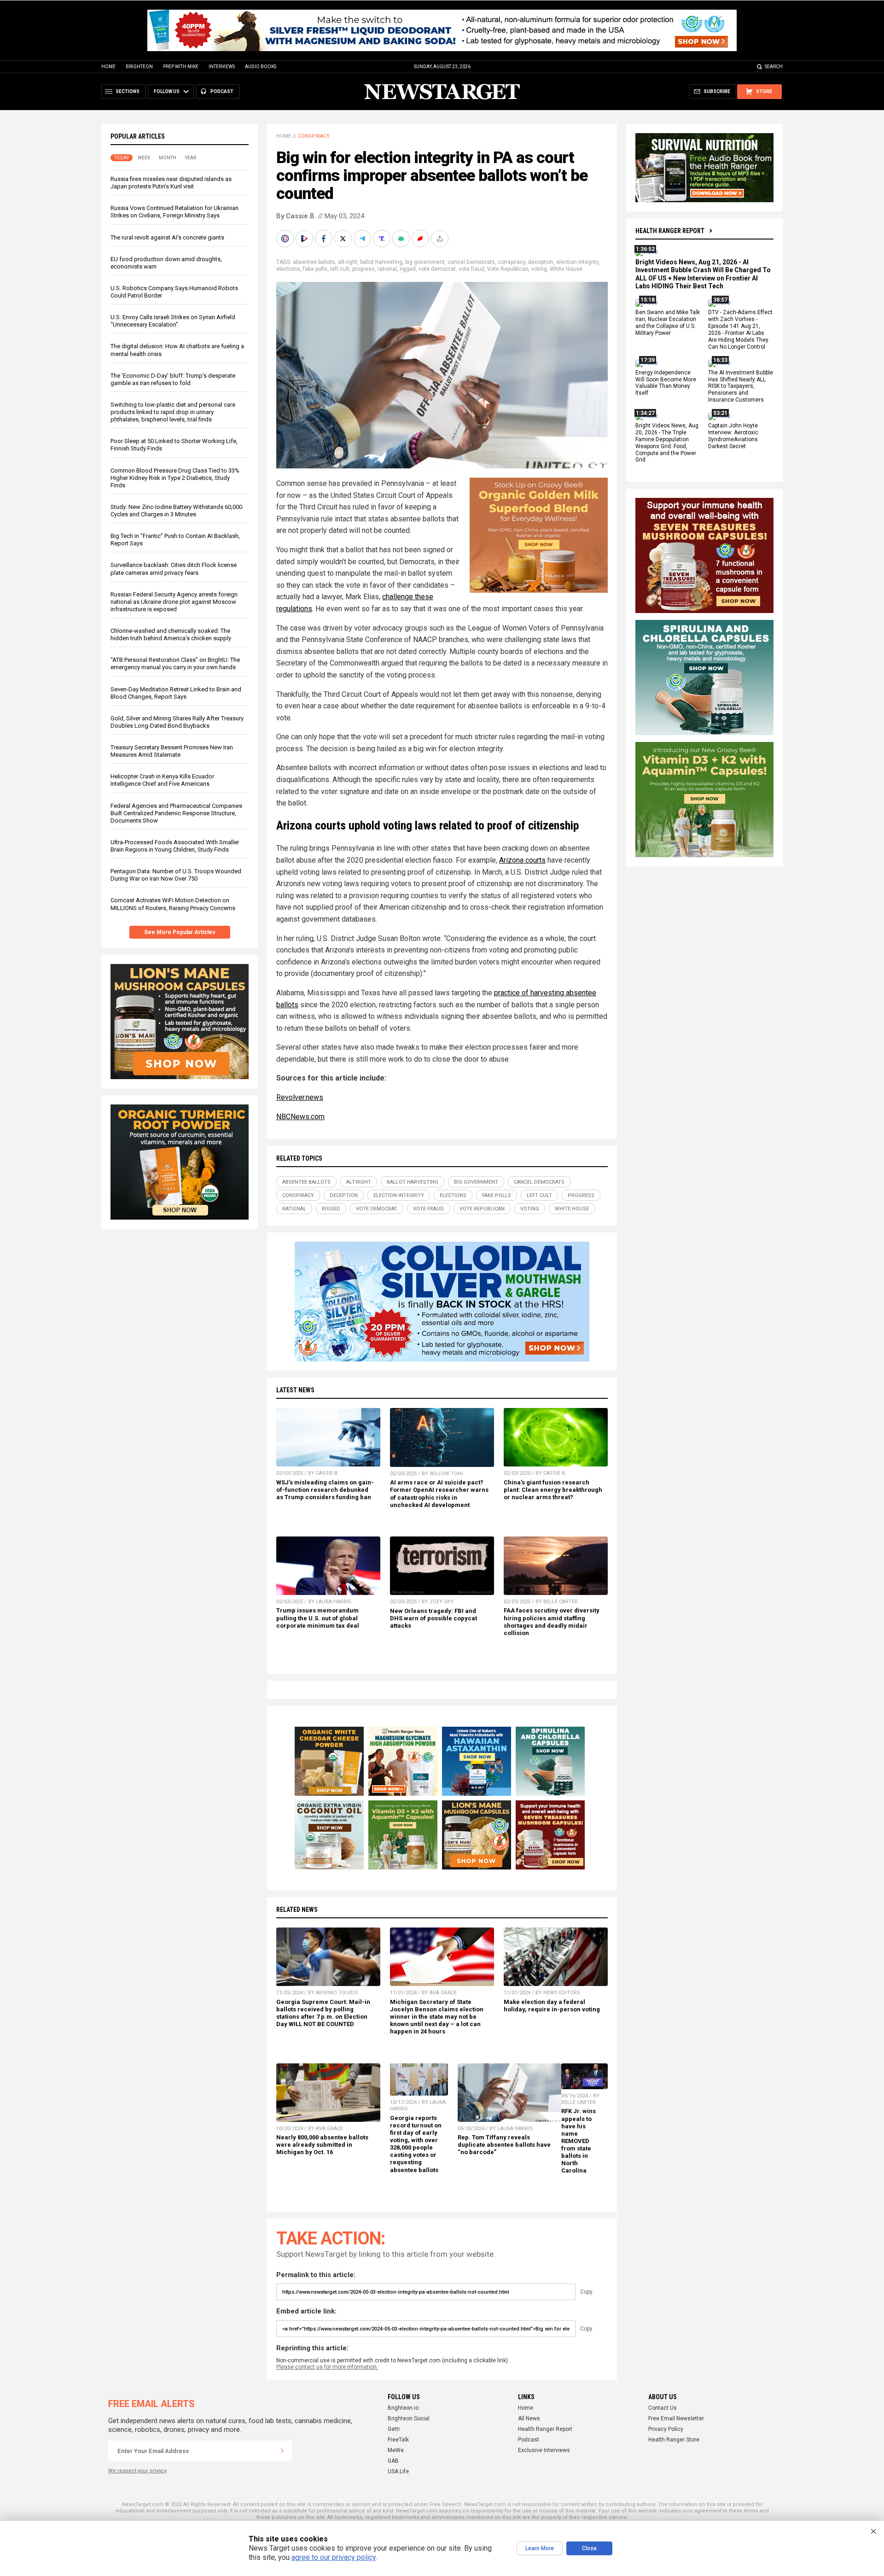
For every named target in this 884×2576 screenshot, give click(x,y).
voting (539, 269)
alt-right (348, 262)
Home (108, 67)
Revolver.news (300, 1097)
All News (529, 2418)
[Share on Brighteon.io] (305, 239)
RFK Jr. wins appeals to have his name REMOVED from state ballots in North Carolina (579, 2141)
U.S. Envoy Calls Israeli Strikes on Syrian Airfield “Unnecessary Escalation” (173, 321)
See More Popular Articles (180, 932)
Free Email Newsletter (676, 2418)
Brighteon (139, 67)
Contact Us (663, 2408)
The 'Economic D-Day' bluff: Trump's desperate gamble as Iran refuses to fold (173, 379)
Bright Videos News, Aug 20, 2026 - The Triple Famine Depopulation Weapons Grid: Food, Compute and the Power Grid (667, 443)
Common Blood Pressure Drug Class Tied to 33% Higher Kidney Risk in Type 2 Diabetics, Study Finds (175, 478)
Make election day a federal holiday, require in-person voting (552, 2006)
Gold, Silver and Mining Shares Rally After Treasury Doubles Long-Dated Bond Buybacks (177, 722)
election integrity (577, 262)
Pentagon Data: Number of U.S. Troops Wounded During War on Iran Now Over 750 (176, 875)
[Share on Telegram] (363, 239)
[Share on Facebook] (325, 239)
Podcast (529, 2440)
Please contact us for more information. (327, 2367)
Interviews (222, 67)
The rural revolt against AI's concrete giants (167, 237)
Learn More (540, 2548)
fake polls (315, 269)
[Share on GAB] (402, 239)
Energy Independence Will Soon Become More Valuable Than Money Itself (666, 383)
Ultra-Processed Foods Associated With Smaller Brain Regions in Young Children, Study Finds (175, 846)
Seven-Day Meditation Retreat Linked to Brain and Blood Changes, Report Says (176, 693)
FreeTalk (398, 2440)
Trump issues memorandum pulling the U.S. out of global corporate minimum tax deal (318, 1618)
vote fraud (471, 269)
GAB (393, 2461)
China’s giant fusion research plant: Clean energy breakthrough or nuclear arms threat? (553, 1490)
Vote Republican (508, 269)
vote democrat (437, 269)
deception (541, 262)
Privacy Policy (666, 2429)
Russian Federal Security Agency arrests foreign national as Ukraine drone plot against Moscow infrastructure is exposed (174, 602)
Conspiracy (314, 136)
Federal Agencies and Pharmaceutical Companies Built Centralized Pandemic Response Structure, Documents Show (176, 813)
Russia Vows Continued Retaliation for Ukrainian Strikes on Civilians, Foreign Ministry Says (174, 212)
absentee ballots (314, 262)
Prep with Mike (181, 67)
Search (774, 67)
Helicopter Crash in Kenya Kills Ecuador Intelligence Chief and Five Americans (162, 780)
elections (288, 269)
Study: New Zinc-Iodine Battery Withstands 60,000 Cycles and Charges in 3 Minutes (176, 511)
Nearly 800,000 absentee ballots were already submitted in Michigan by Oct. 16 (322, 2145)
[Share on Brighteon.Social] (286, 239)
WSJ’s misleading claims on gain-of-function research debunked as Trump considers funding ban (325, 1490)
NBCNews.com (300, 1117)
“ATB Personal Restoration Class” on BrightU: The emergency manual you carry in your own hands (175, 663)
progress (363, 269)
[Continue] (282, 2451)
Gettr (394, 2429)
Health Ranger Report (670, 231)
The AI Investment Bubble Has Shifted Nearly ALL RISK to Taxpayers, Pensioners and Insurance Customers (741, 386)
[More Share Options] (441, 239)
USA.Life (398, 2471)
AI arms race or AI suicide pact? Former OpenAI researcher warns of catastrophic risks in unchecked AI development (439, 1493)
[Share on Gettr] (421, 239)
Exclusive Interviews (544, 2450)
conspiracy (512, 262)
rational (387, 269)
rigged (408, 269)
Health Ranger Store (674, 2440)
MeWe (396, 2450)
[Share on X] (344, 239)
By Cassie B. (296, 216)
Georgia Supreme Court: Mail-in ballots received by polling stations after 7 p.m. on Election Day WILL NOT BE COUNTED (323, 2013)
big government (425, 262)
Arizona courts (522, 860)
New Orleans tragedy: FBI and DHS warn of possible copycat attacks (433, 1618)
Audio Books (261, 67)
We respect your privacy (137, 2471)
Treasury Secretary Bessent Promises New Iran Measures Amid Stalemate (172, 751)
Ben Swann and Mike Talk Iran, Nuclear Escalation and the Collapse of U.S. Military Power (668, 323)
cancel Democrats (471, 262)
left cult (340, 269)
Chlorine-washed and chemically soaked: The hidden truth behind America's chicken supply (171, 634)
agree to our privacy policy (334, 2557)
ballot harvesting (381, 262)
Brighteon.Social (409, 2418)
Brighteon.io (403, 2408)
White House (566, 269)
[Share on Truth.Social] (383, 239)
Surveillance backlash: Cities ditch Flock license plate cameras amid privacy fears (174, 569)
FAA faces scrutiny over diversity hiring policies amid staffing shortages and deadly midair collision (552, 1621)
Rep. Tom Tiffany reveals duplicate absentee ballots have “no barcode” (504, 2145)
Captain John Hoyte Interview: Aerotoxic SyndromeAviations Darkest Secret (733, 436)
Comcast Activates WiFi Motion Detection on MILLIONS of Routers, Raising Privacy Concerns (173, 904)
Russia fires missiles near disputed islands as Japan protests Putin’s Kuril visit (171, 183)
